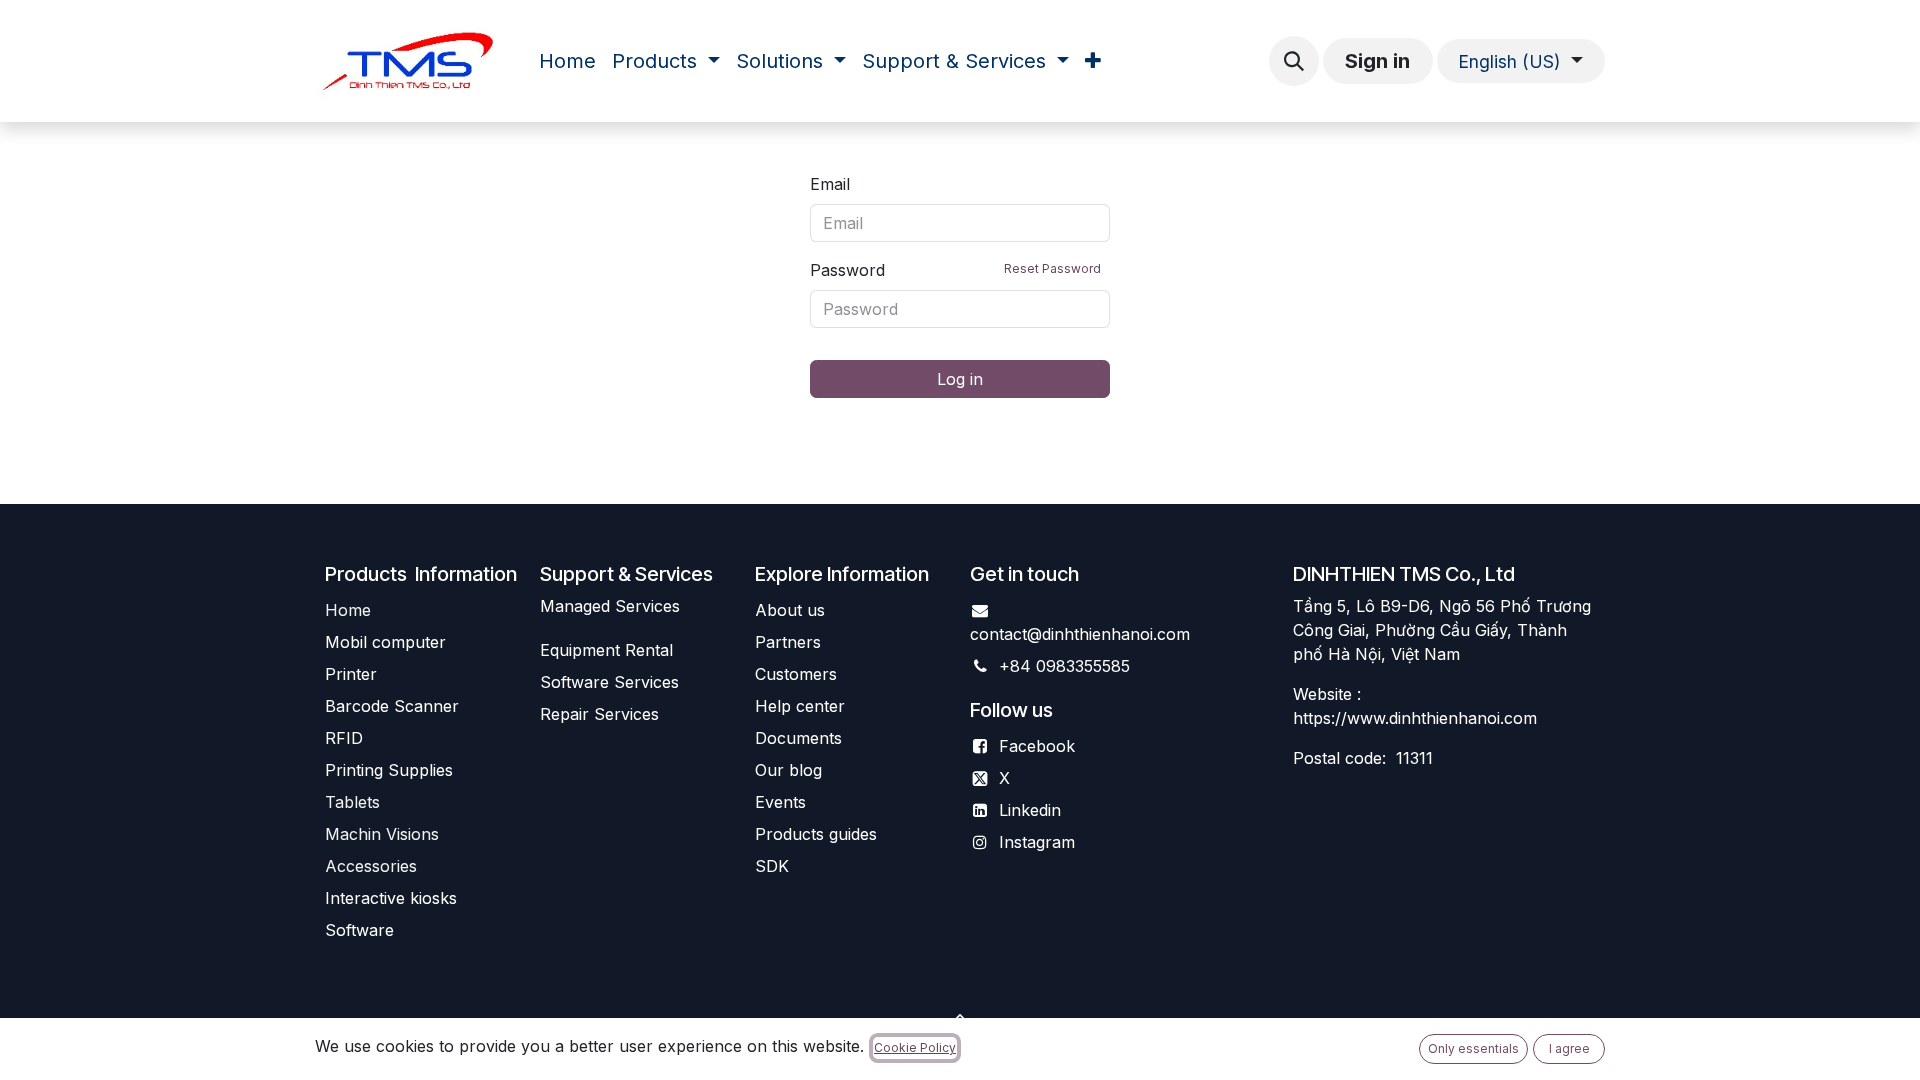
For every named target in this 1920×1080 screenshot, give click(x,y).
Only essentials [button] (1473, 1048)
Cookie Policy (915, 1047)
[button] (1294, 61)
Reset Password (1052, 268)
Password (955, 270)
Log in (960, 379)
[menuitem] (567, 61)
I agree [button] (1569, 1048)
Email (830, 184)
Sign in (1377, 61)
